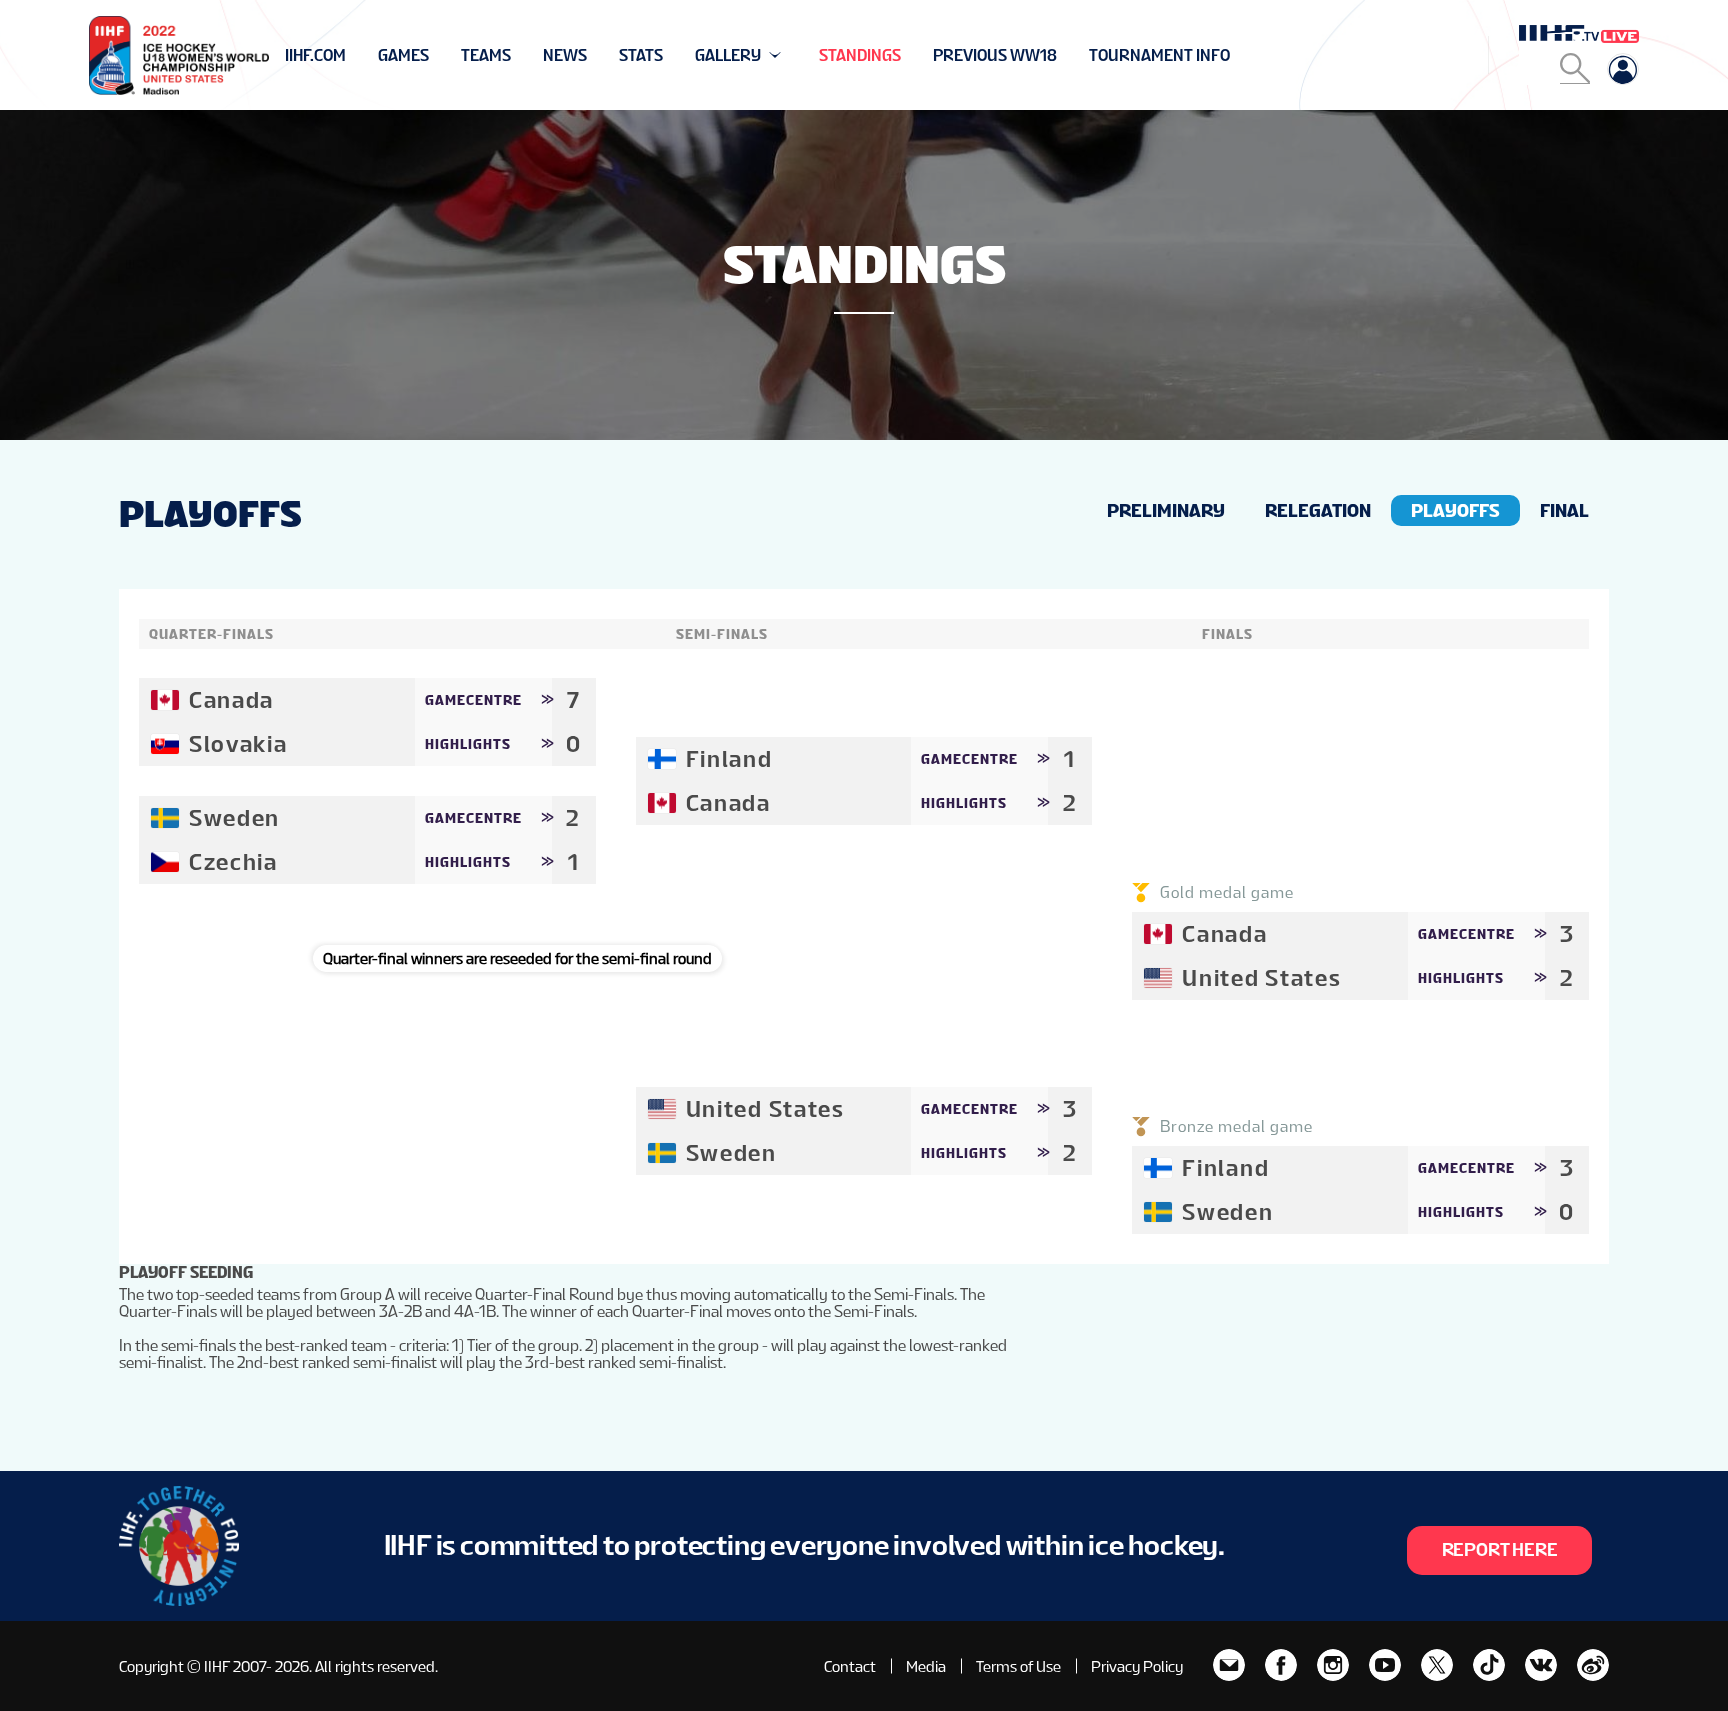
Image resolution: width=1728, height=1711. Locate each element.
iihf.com (315, 55)
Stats (641, 55)
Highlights (468, 744)
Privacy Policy (1137, 1666)
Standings (860, 55)
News (565, 55)
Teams (486, 55)
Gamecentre (473, 700)
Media (926, 1666)
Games (403, 55)
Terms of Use (1018, 1666)
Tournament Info (1159, 55)
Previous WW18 (995, 55)
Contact (850, 1666)
